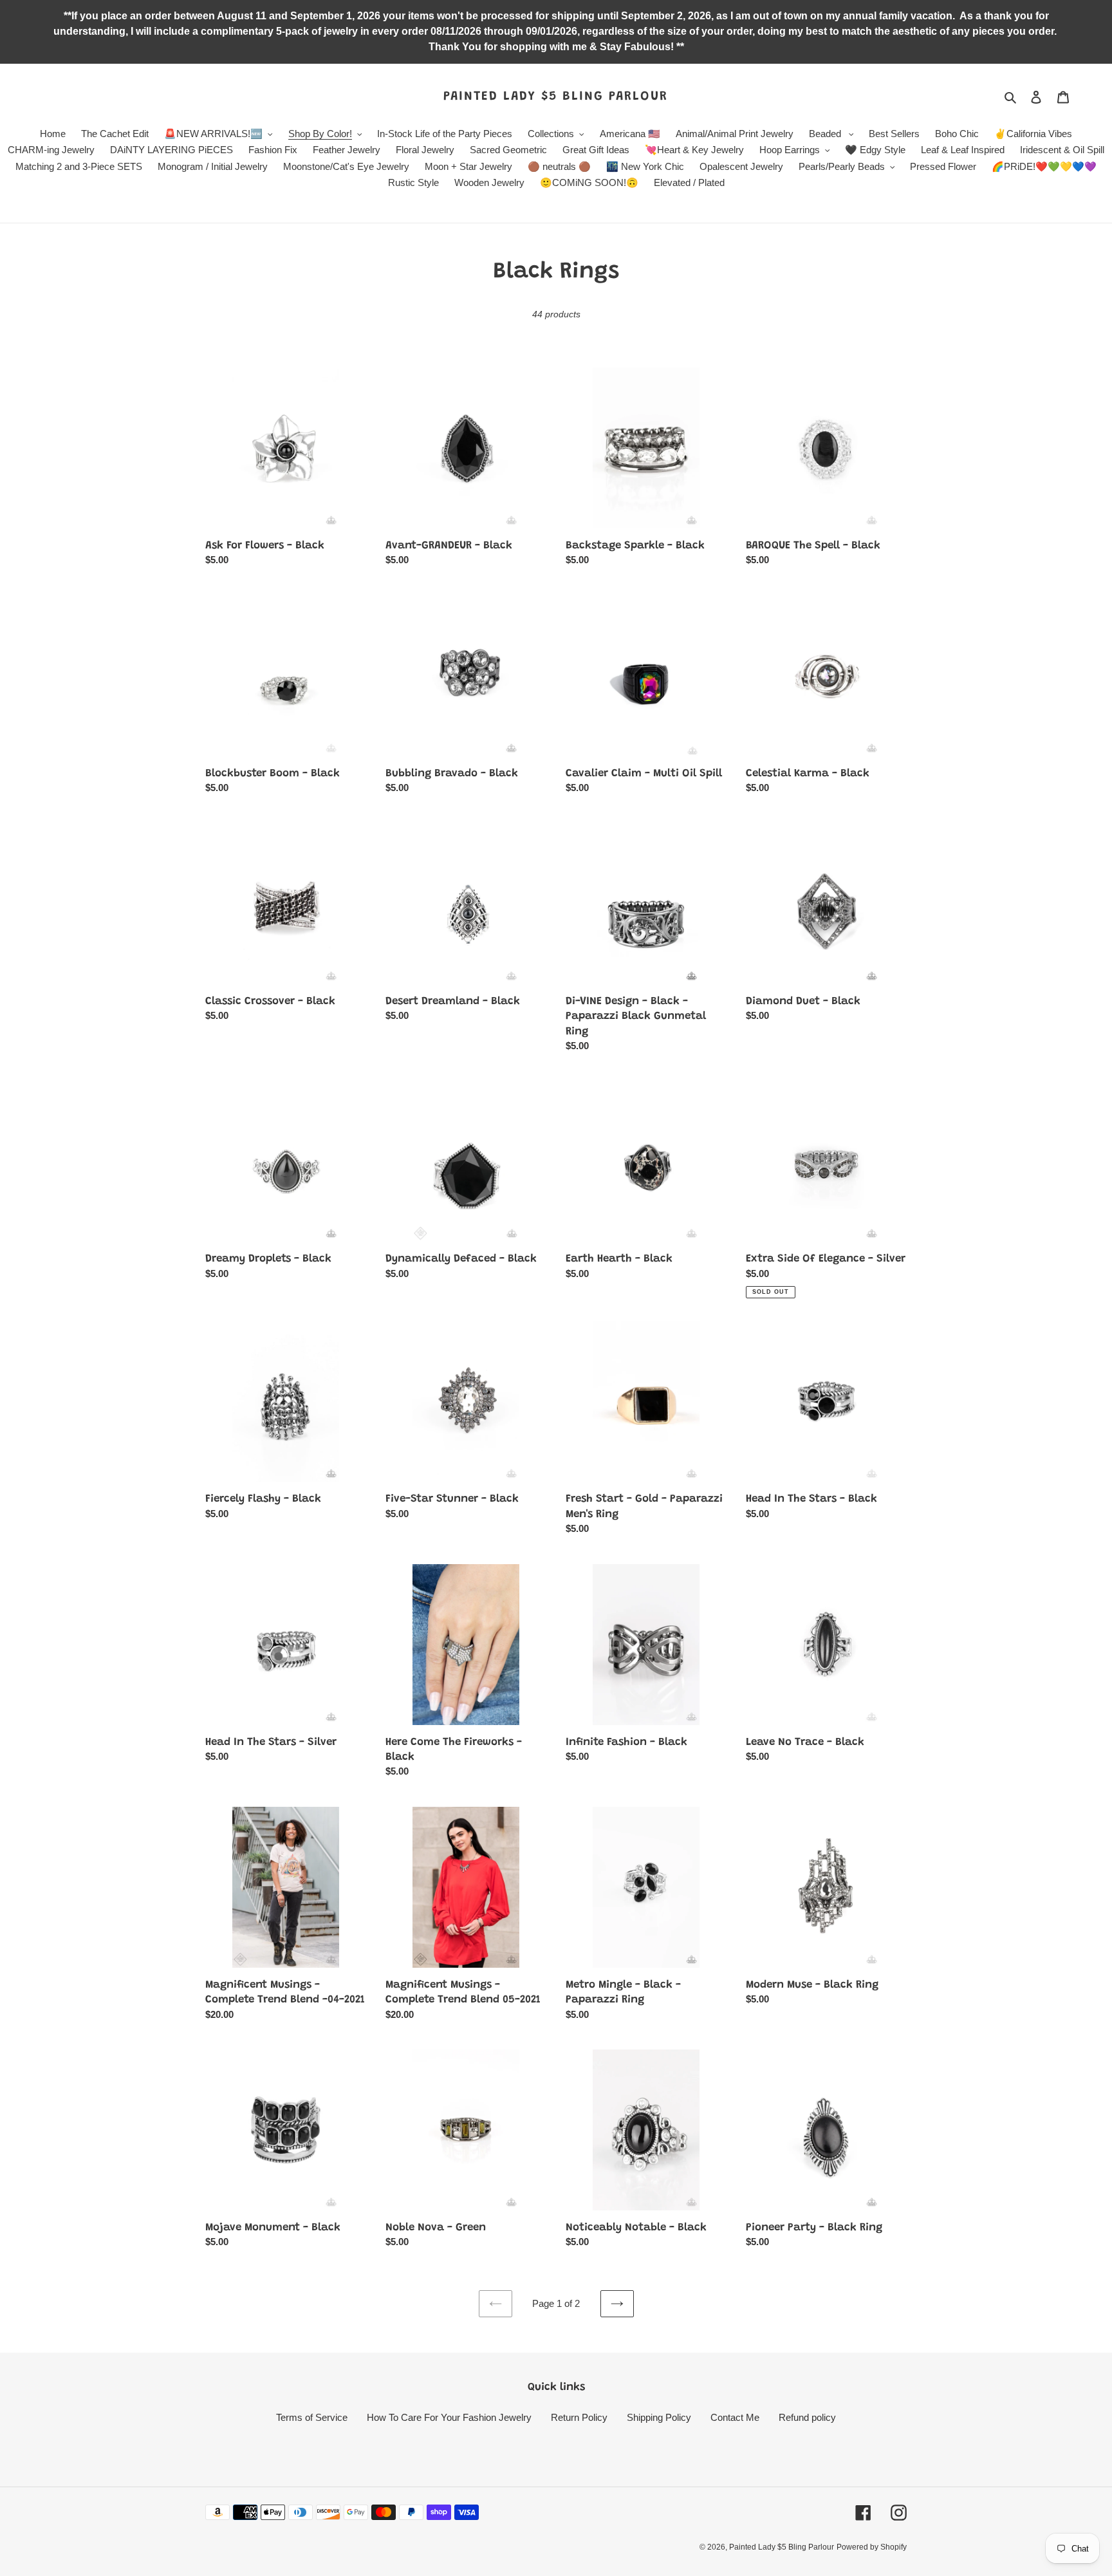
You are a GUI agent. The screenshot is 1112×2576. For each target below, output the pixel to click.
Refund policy (807, 2417)
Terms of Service (312, 2417)
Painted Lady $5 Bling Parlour (556, 97)
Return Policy (579, 2417)
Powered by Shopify (872, 2547)
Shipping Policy (659, 2417)
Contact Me (735, 2417)
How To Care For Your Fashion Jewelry (449, 2417)
